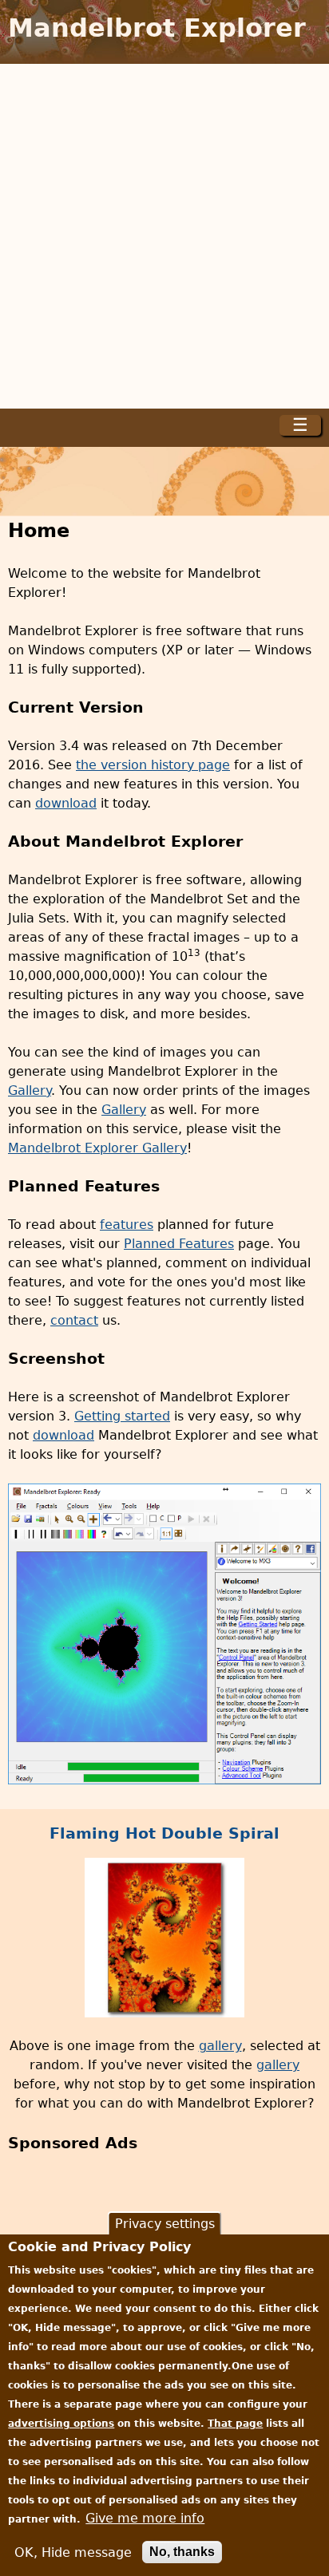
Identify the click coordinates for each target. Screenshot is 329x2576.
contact (74, 1320)
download (66, 803)
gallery (220, 2046)
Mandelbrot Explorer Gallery (97, 1148)
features (127, 1225)
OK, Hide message (73, 2552)
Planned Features (179, 1244)
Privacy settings (165, 2224)
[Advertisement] (164, 236)
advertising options (61, 2424)
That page (235, 2424)
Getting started (122, 1416)
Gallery (30, 1090)
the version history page (153, 765)
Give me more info (145, 2518)
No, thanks (182, 2552)
